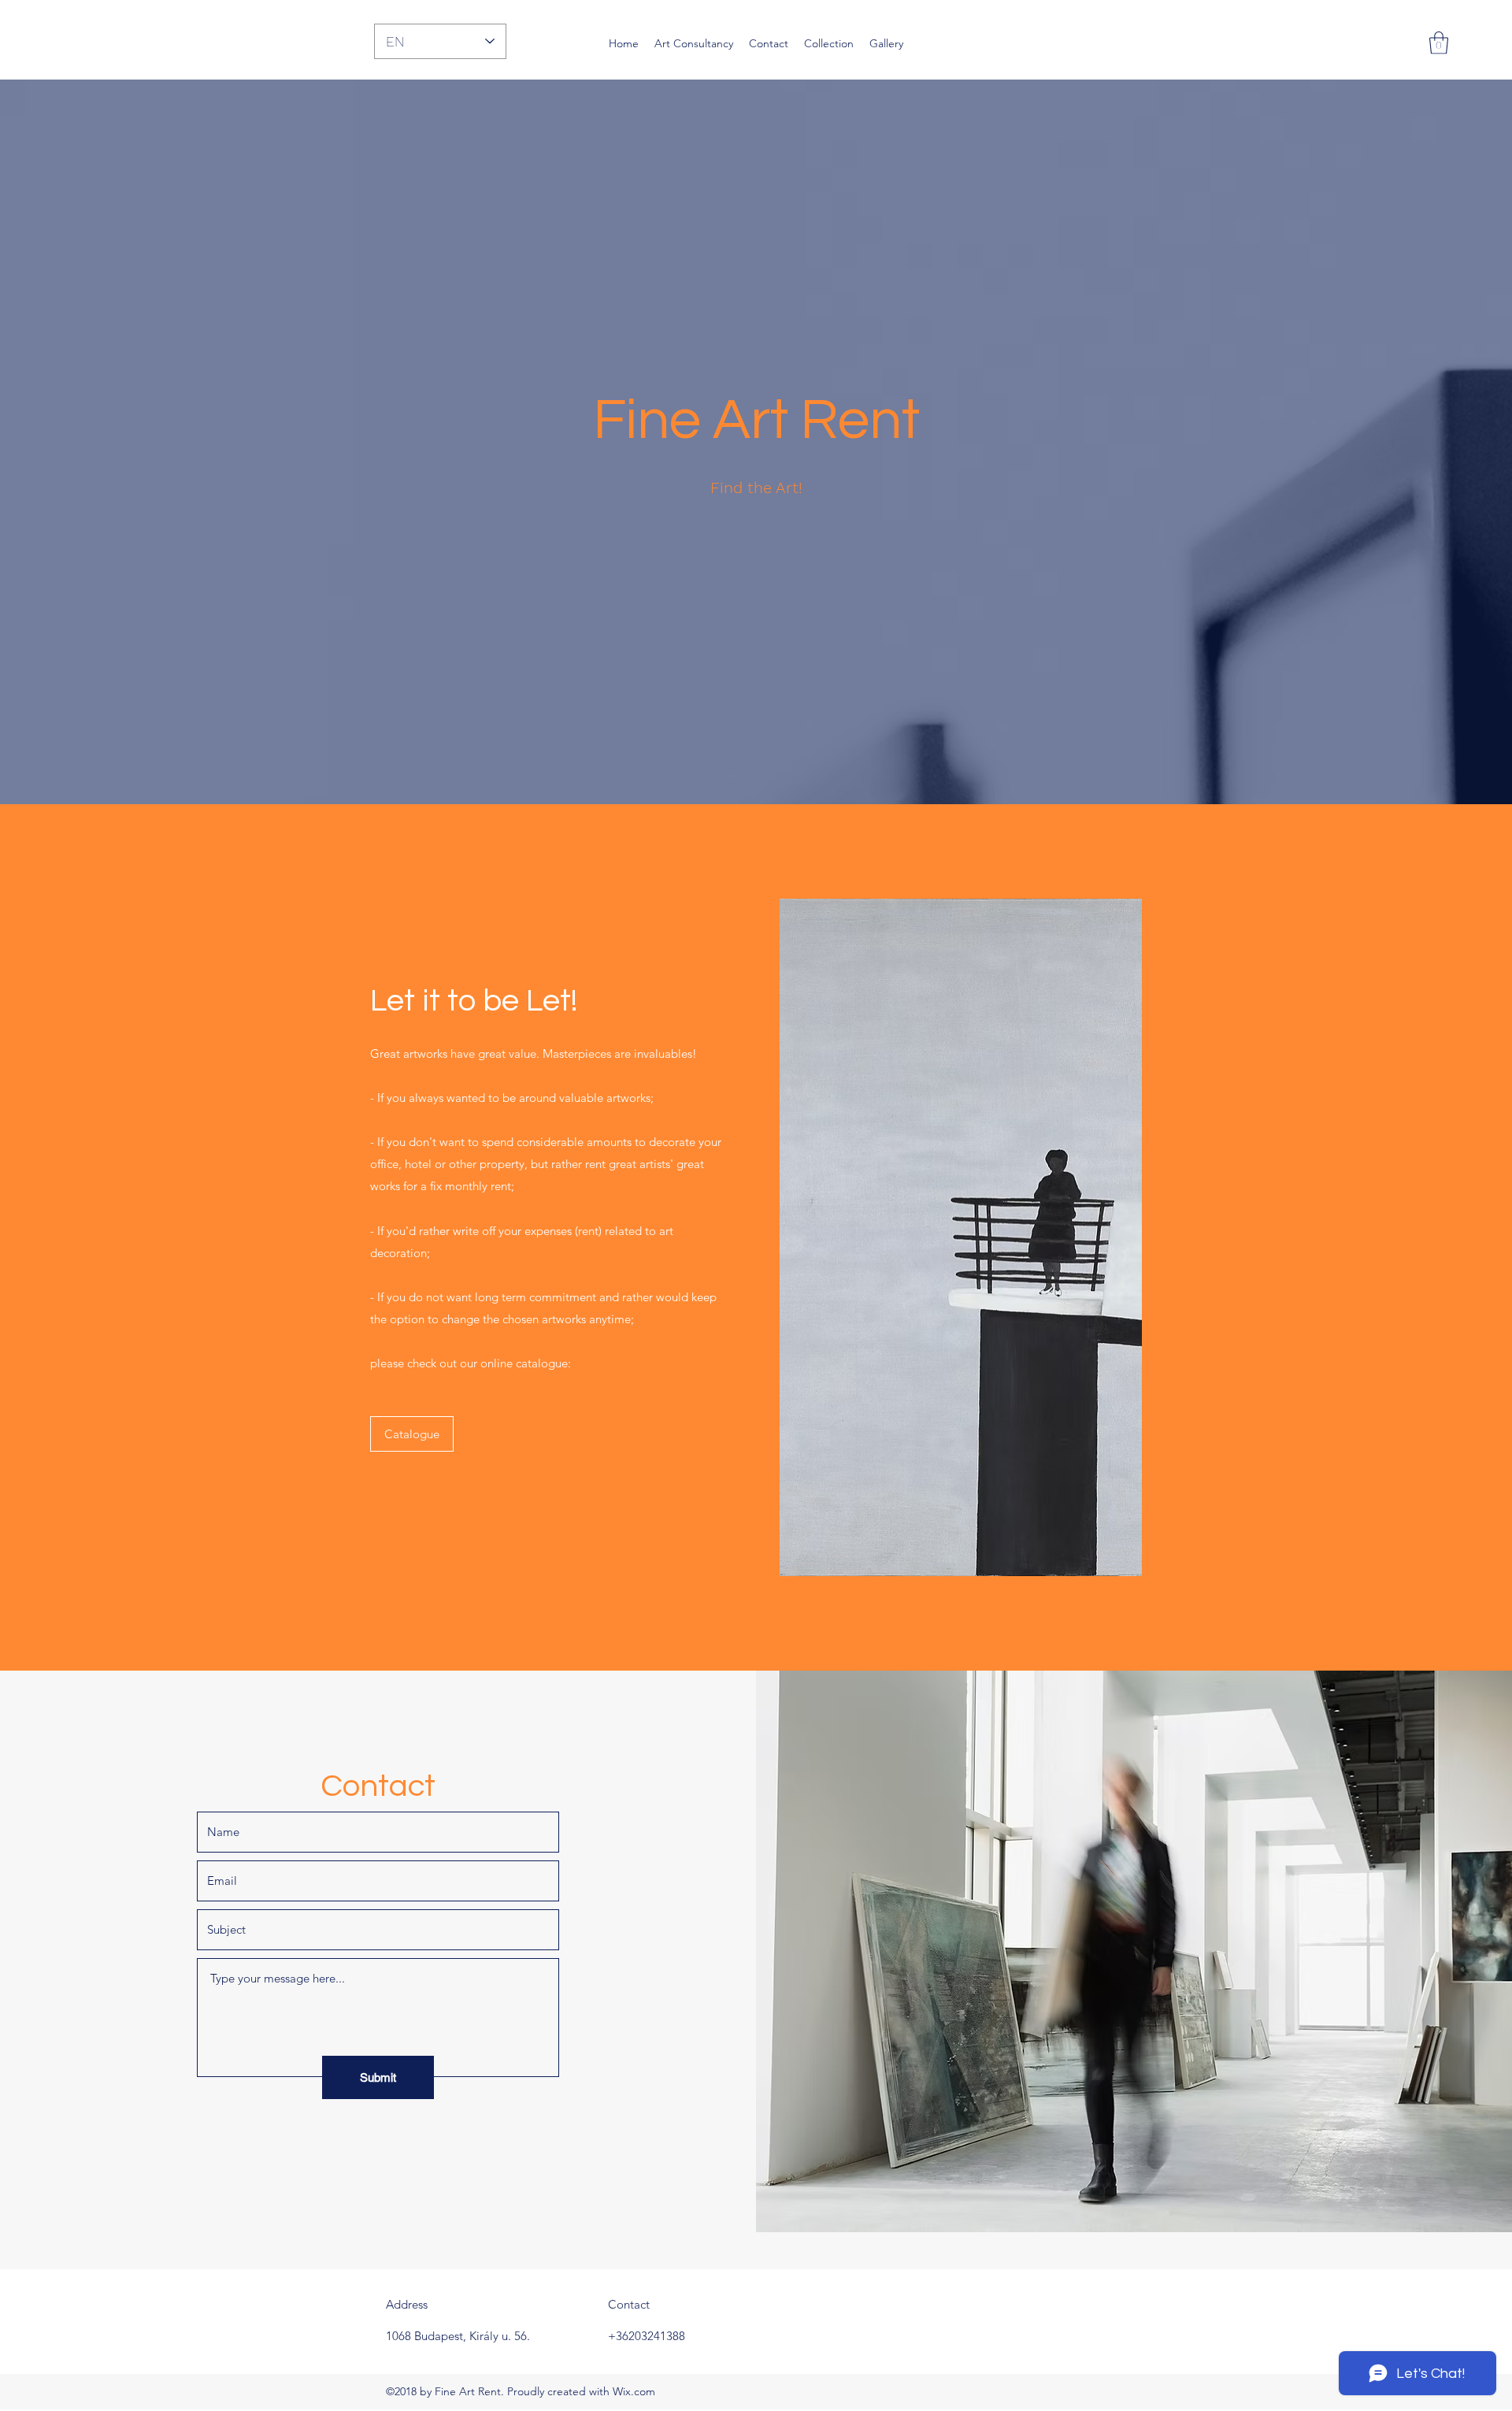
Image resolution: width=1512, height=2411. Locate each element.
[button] (1439, 43)
